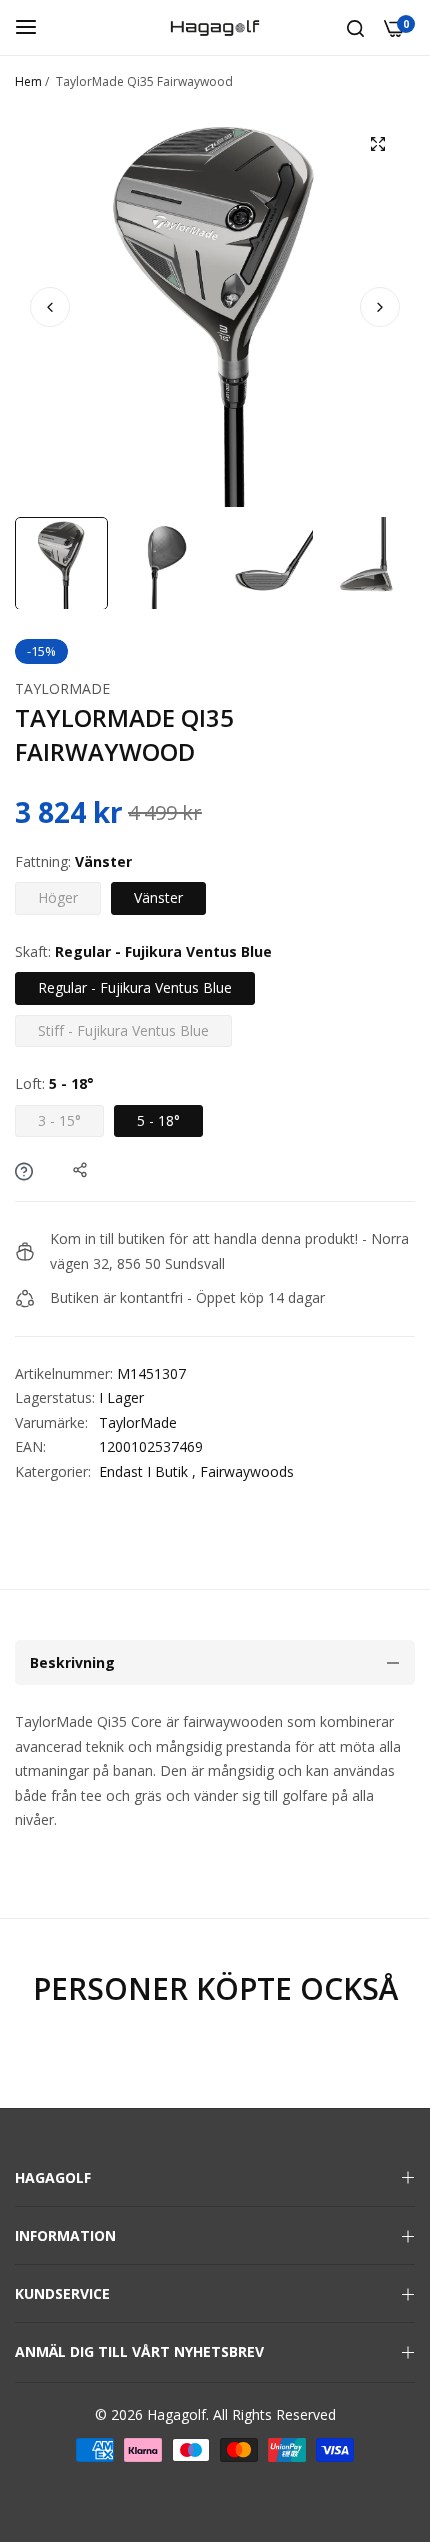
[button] (380, 307)
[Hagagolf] (215, 27)
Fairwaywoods (247, 1471)
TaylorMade (62, 688)
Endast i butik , (147, 1471)
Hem (28, 81)
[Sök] (355, 27)
